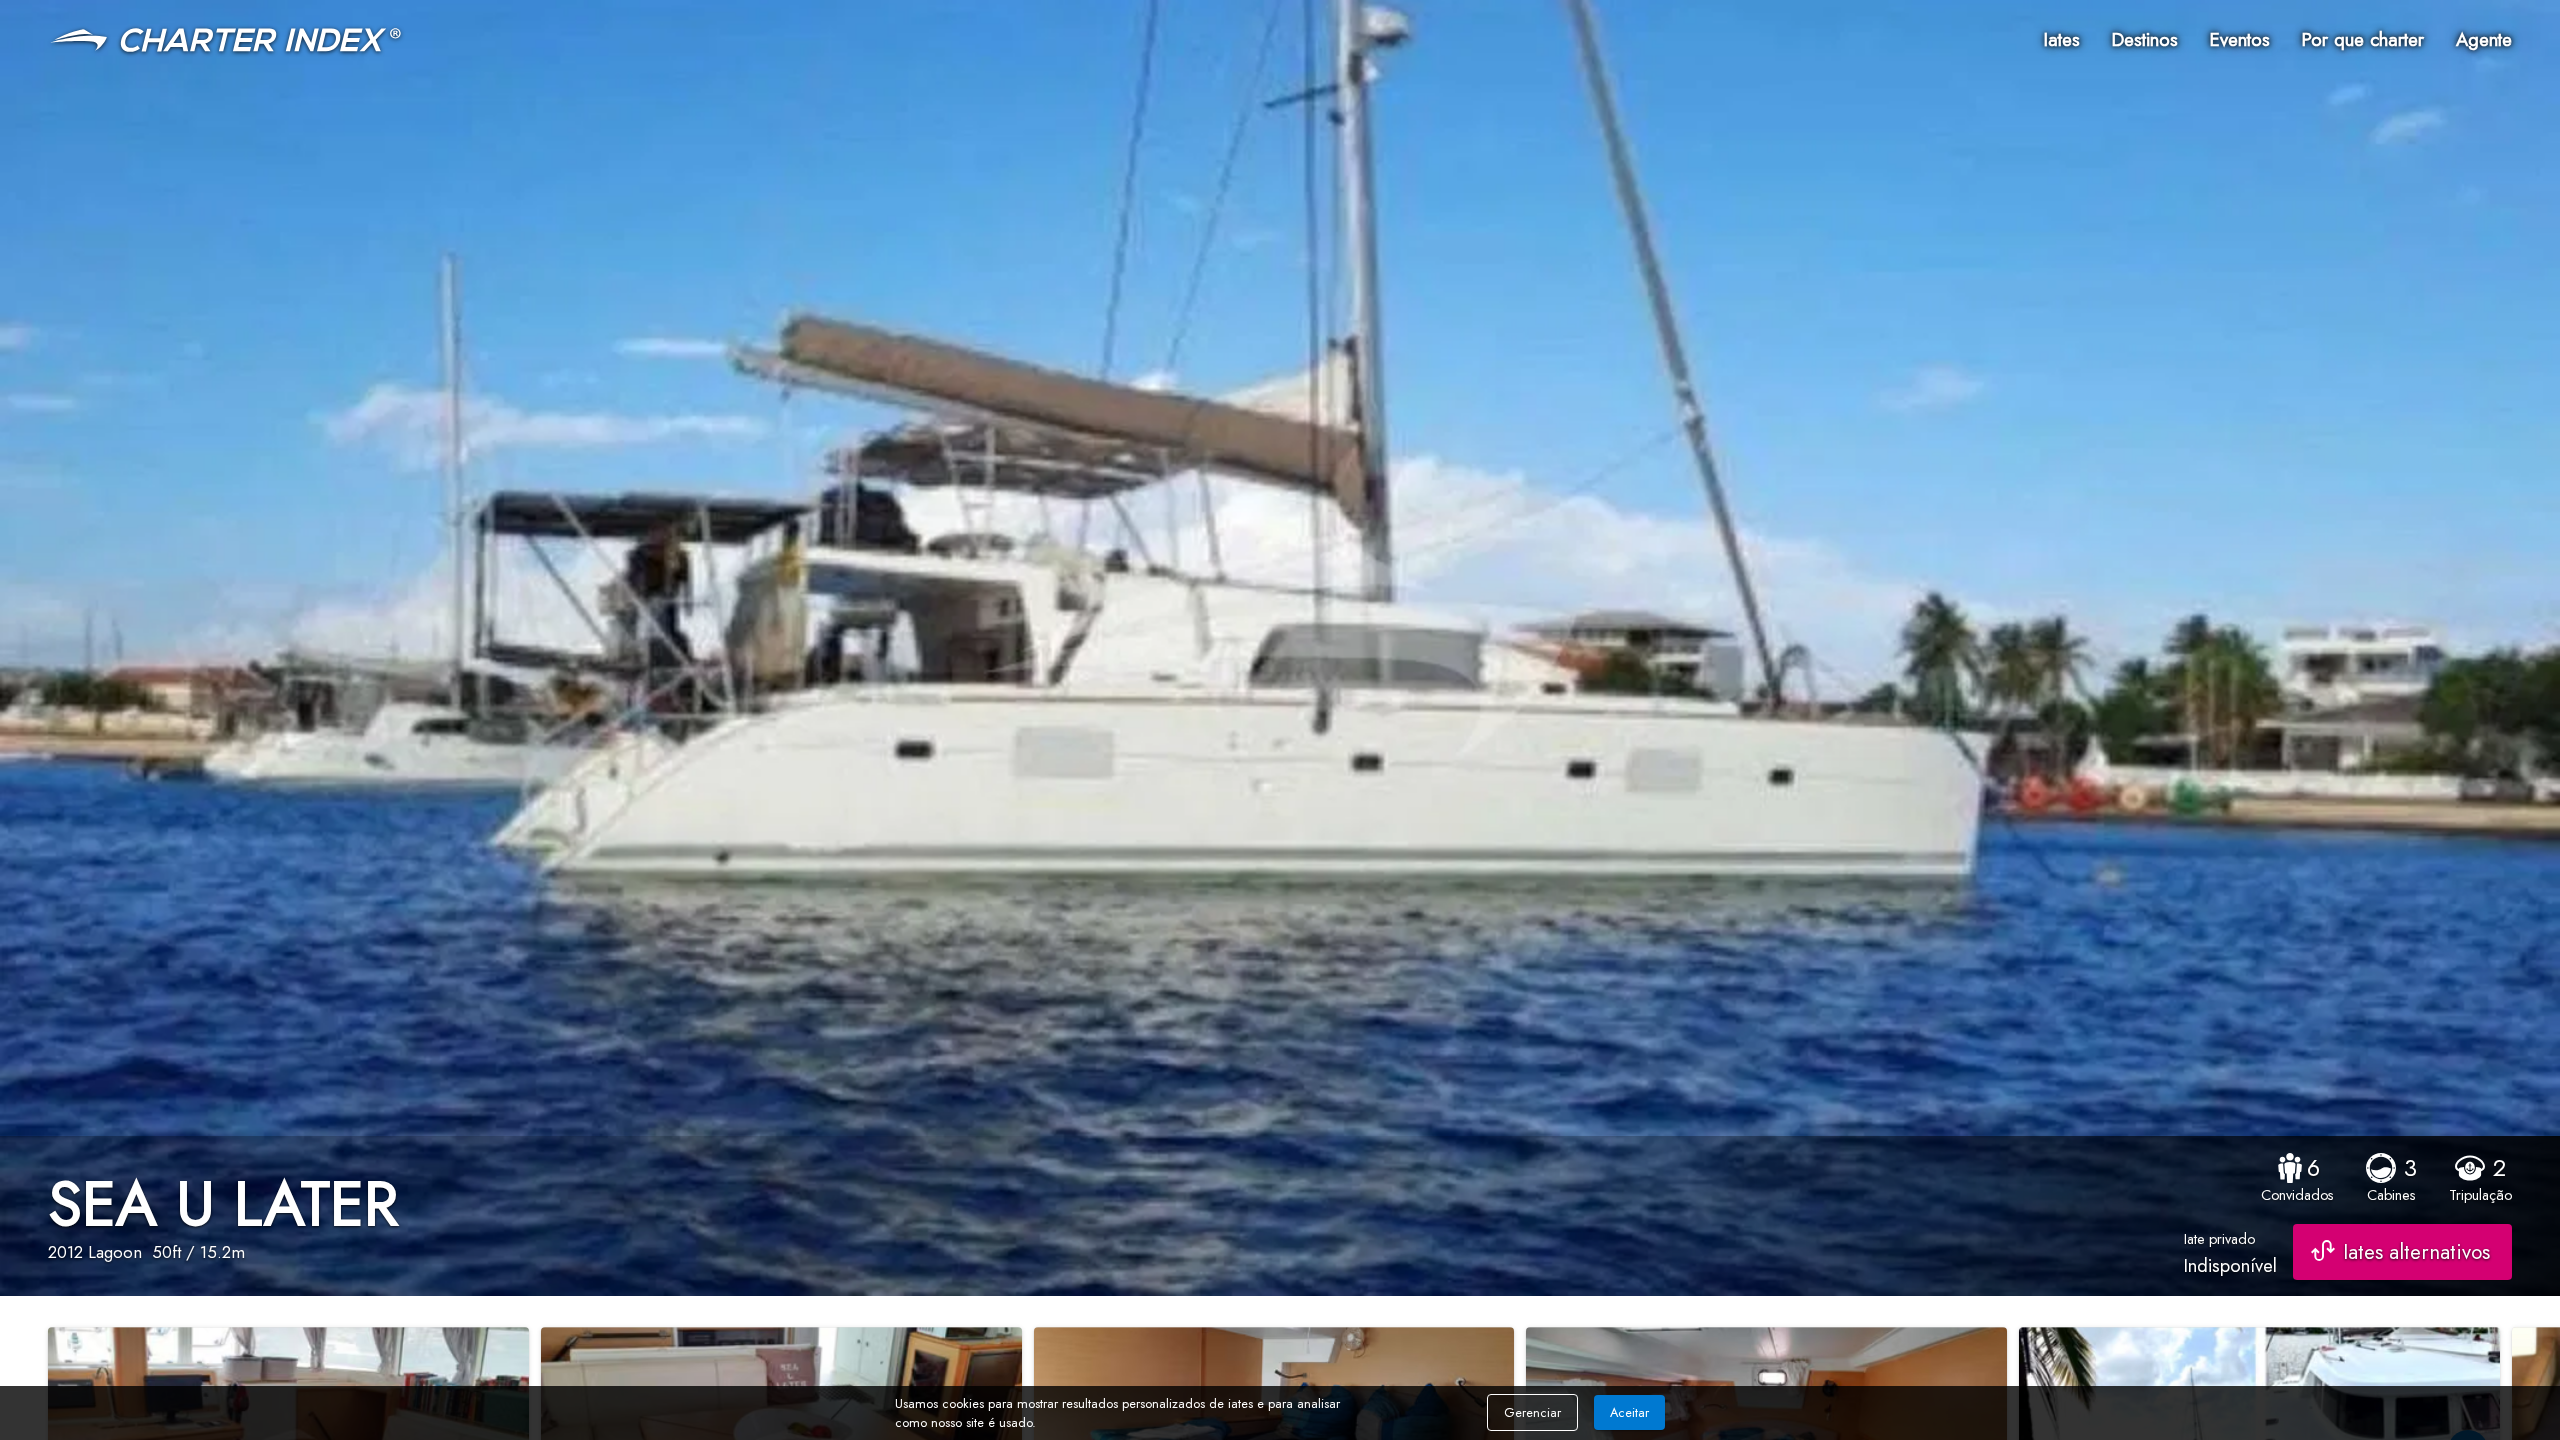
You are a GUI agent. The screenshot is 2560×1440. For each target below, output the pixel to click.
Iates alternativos (2416, 1252)
